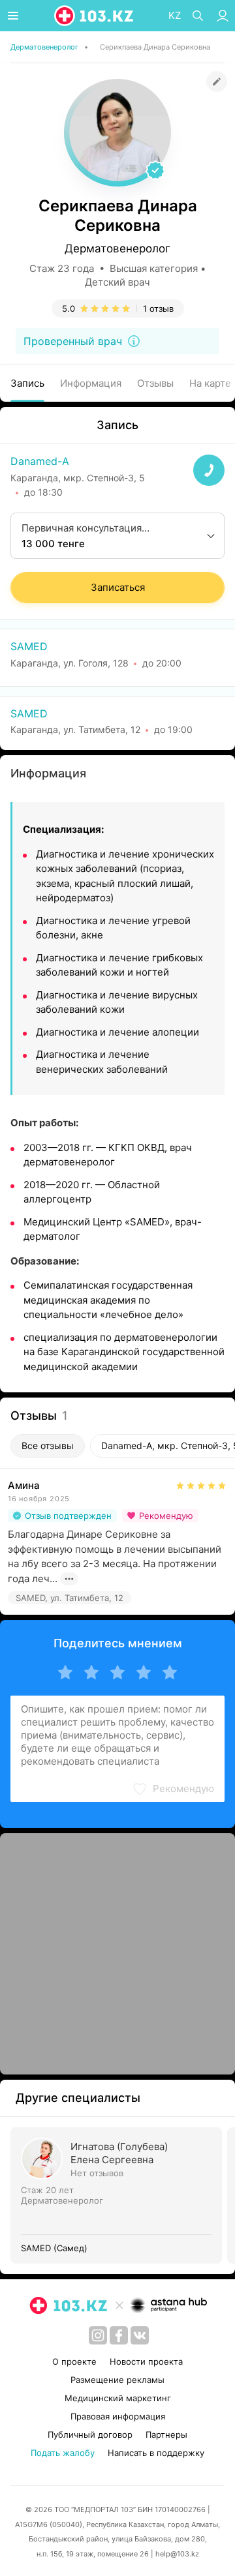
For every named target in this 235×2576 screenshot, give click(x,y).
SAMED (29, 646)
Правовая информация (118, 2416)
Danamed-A (40, 461)
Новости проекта (146, 2361)
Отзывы (155, 383)
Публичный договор (90, 2434)
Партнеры (166, 2434)
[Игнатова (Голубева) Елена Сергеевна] (119, 2195)
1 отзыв (158, 308)
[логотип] (95, 16)
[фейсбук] (119, 2335)
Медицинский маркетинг (118, 2398)
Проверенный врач (73, 341)
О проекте (74, 2361)
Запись (27, 383)
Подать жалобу (63, 2453)
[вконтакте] (140, 2335)
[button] (173, 1789)
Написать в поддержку (156, 2453)
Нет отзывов (97, 2173)
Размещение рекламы (117, 2380)
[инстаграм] (98, 2335)
